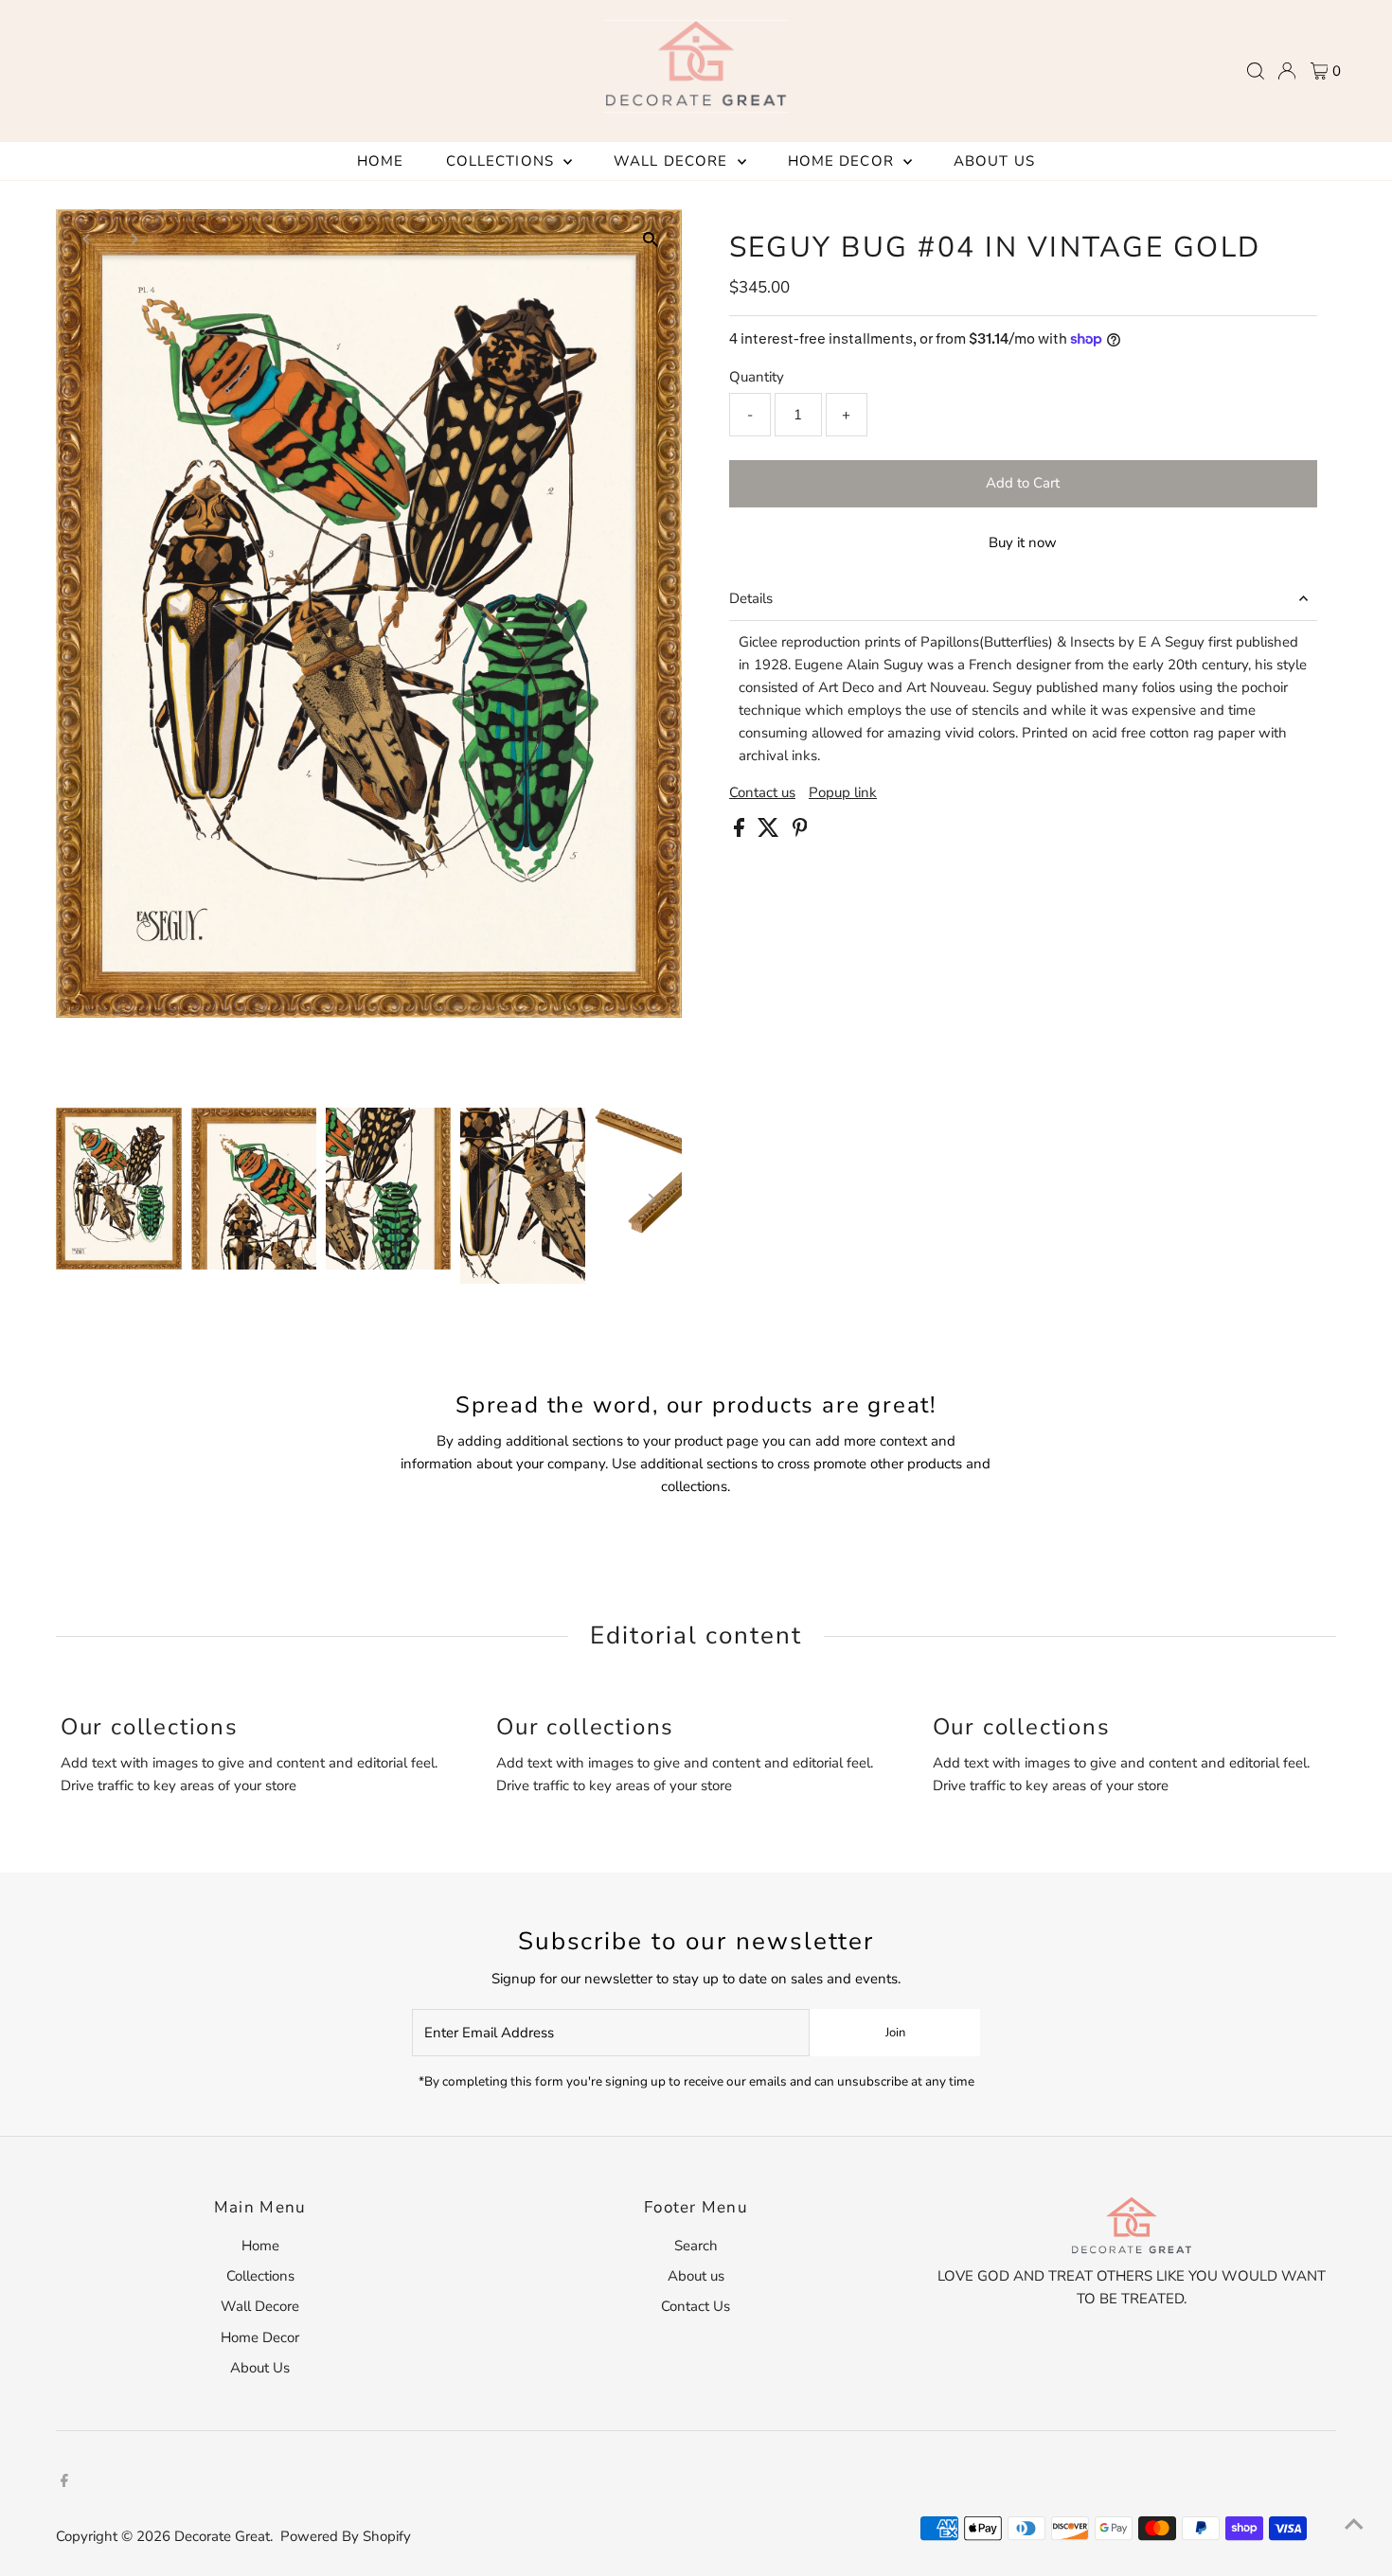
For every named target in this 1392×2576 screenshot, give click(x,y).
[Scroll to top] (1354, 2524)
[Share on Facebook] (741, 832)
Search (696, 2246)
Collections (503, 161)
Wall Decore (673, 161)
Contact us (762, 793)
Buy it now (1023, 542)
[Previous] (87, 239)
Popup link (843, 793)
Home (381, 161)
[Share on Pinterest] (800, 832)
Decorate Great (222, 2536)
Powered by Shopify (346, 2536)
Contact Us (696, 2306)
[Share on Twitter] (770, 832)
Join (895, 2033)
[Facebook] (64, 2482)
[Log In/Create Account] (1287, 71)
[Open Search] (1256, 71)
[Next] (133, 239)
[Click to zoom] (651, 240)
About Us (994, 161)
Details (751, 598)
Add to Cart (1023, 483)
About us (696, 2276)
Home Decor (843, 161)
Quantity (757, 377)
